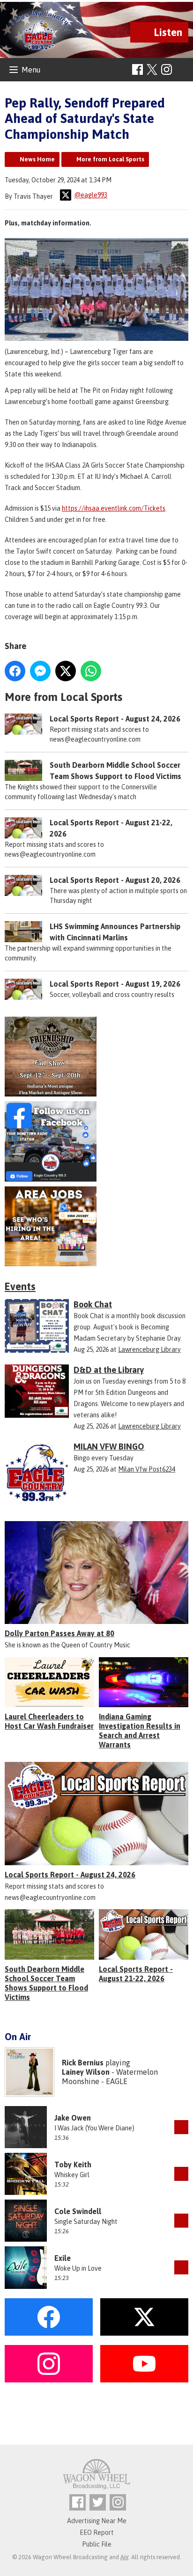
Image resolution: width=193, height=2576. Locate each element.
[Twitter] (98, 2502)
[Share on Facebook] (15, 671)
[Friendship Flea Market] (96, 1057)
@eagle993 (91, 195)
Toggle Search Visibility (182, 70)
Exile (63, 2258)
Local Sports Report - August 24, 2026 (115, 719)
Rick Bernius (83, 2063)
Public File (97, 2544)
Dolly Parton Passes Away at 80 (59, 1633)
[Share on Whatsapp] (91, 671)
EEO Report (97, 2533)
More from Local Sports (110, 159)
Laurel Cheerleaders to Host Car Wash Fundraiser (49, 1721)
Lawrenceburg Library (149, 1349)
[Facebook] (137, 69)
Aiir (124, 2557)
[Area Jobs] (96, 1227)
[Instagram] (167, 69)
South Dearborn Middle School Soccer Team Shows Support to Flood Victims (46, 1983)
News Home (37, 159)
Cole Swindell (78, 2211)
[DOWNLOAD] (181, 2127)
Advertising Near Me (97, 2521)
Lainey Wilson (86, 2072)
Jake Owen (73, 2118)
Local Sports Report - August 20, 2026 (115, 880)
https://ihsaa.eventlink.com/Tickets (114, 508)
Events (20, 1286)
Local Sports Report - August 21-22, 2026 (136, 1974)
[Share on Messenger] (40, 671)
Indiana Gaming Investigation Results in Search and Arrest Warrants (140, 1731)
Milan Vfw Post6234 (147, 1469)
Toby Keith (73, 2165)
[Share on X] (66, 671)
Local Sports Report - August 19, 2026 (115, 984)
